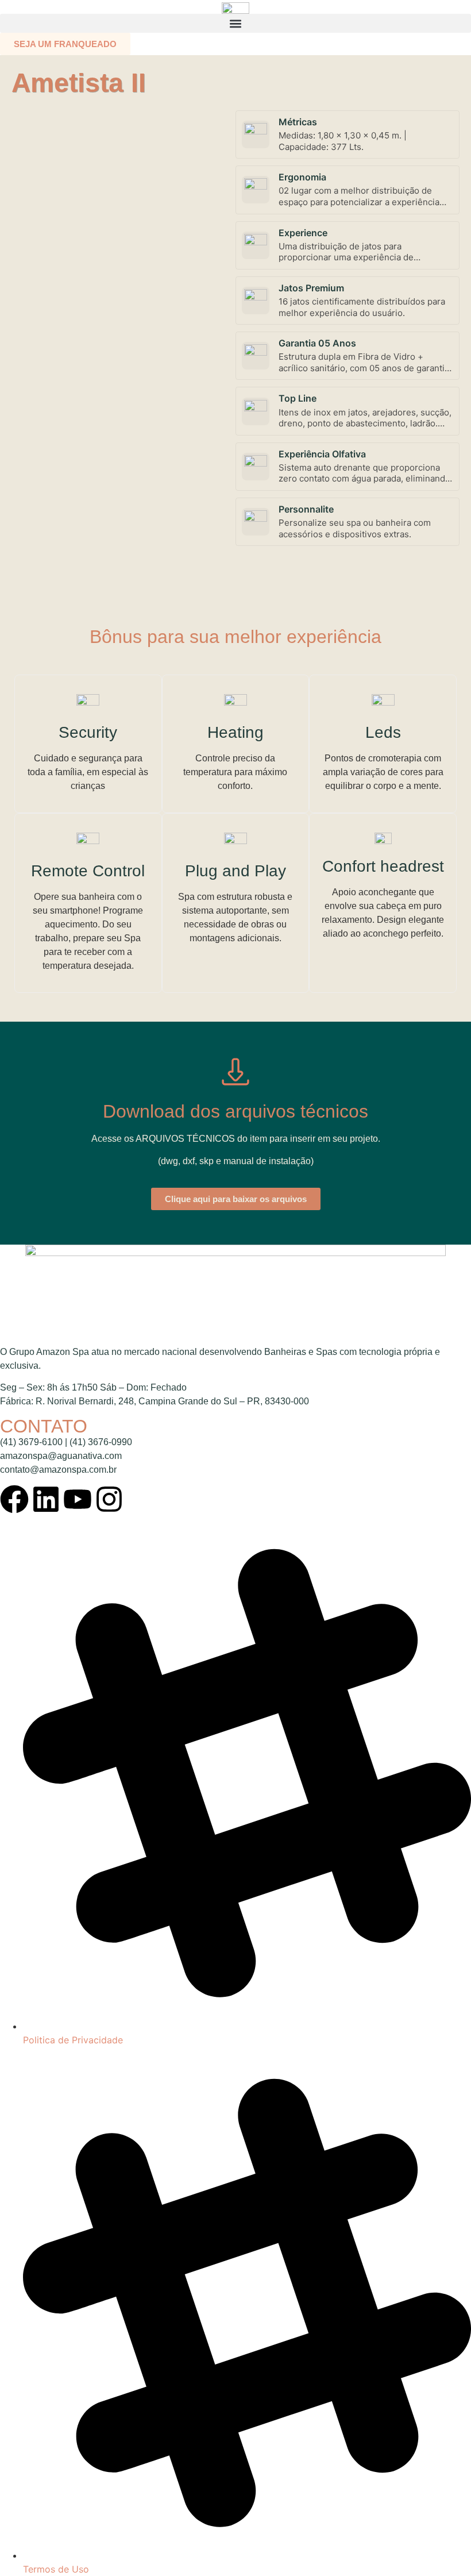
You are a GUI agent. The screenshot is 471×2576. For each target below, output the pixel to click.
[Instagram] (109, 1499)
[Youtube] (78, 1499)
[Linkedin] (46, 1499)
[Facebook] (14, 1499)
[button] (235, 23)
